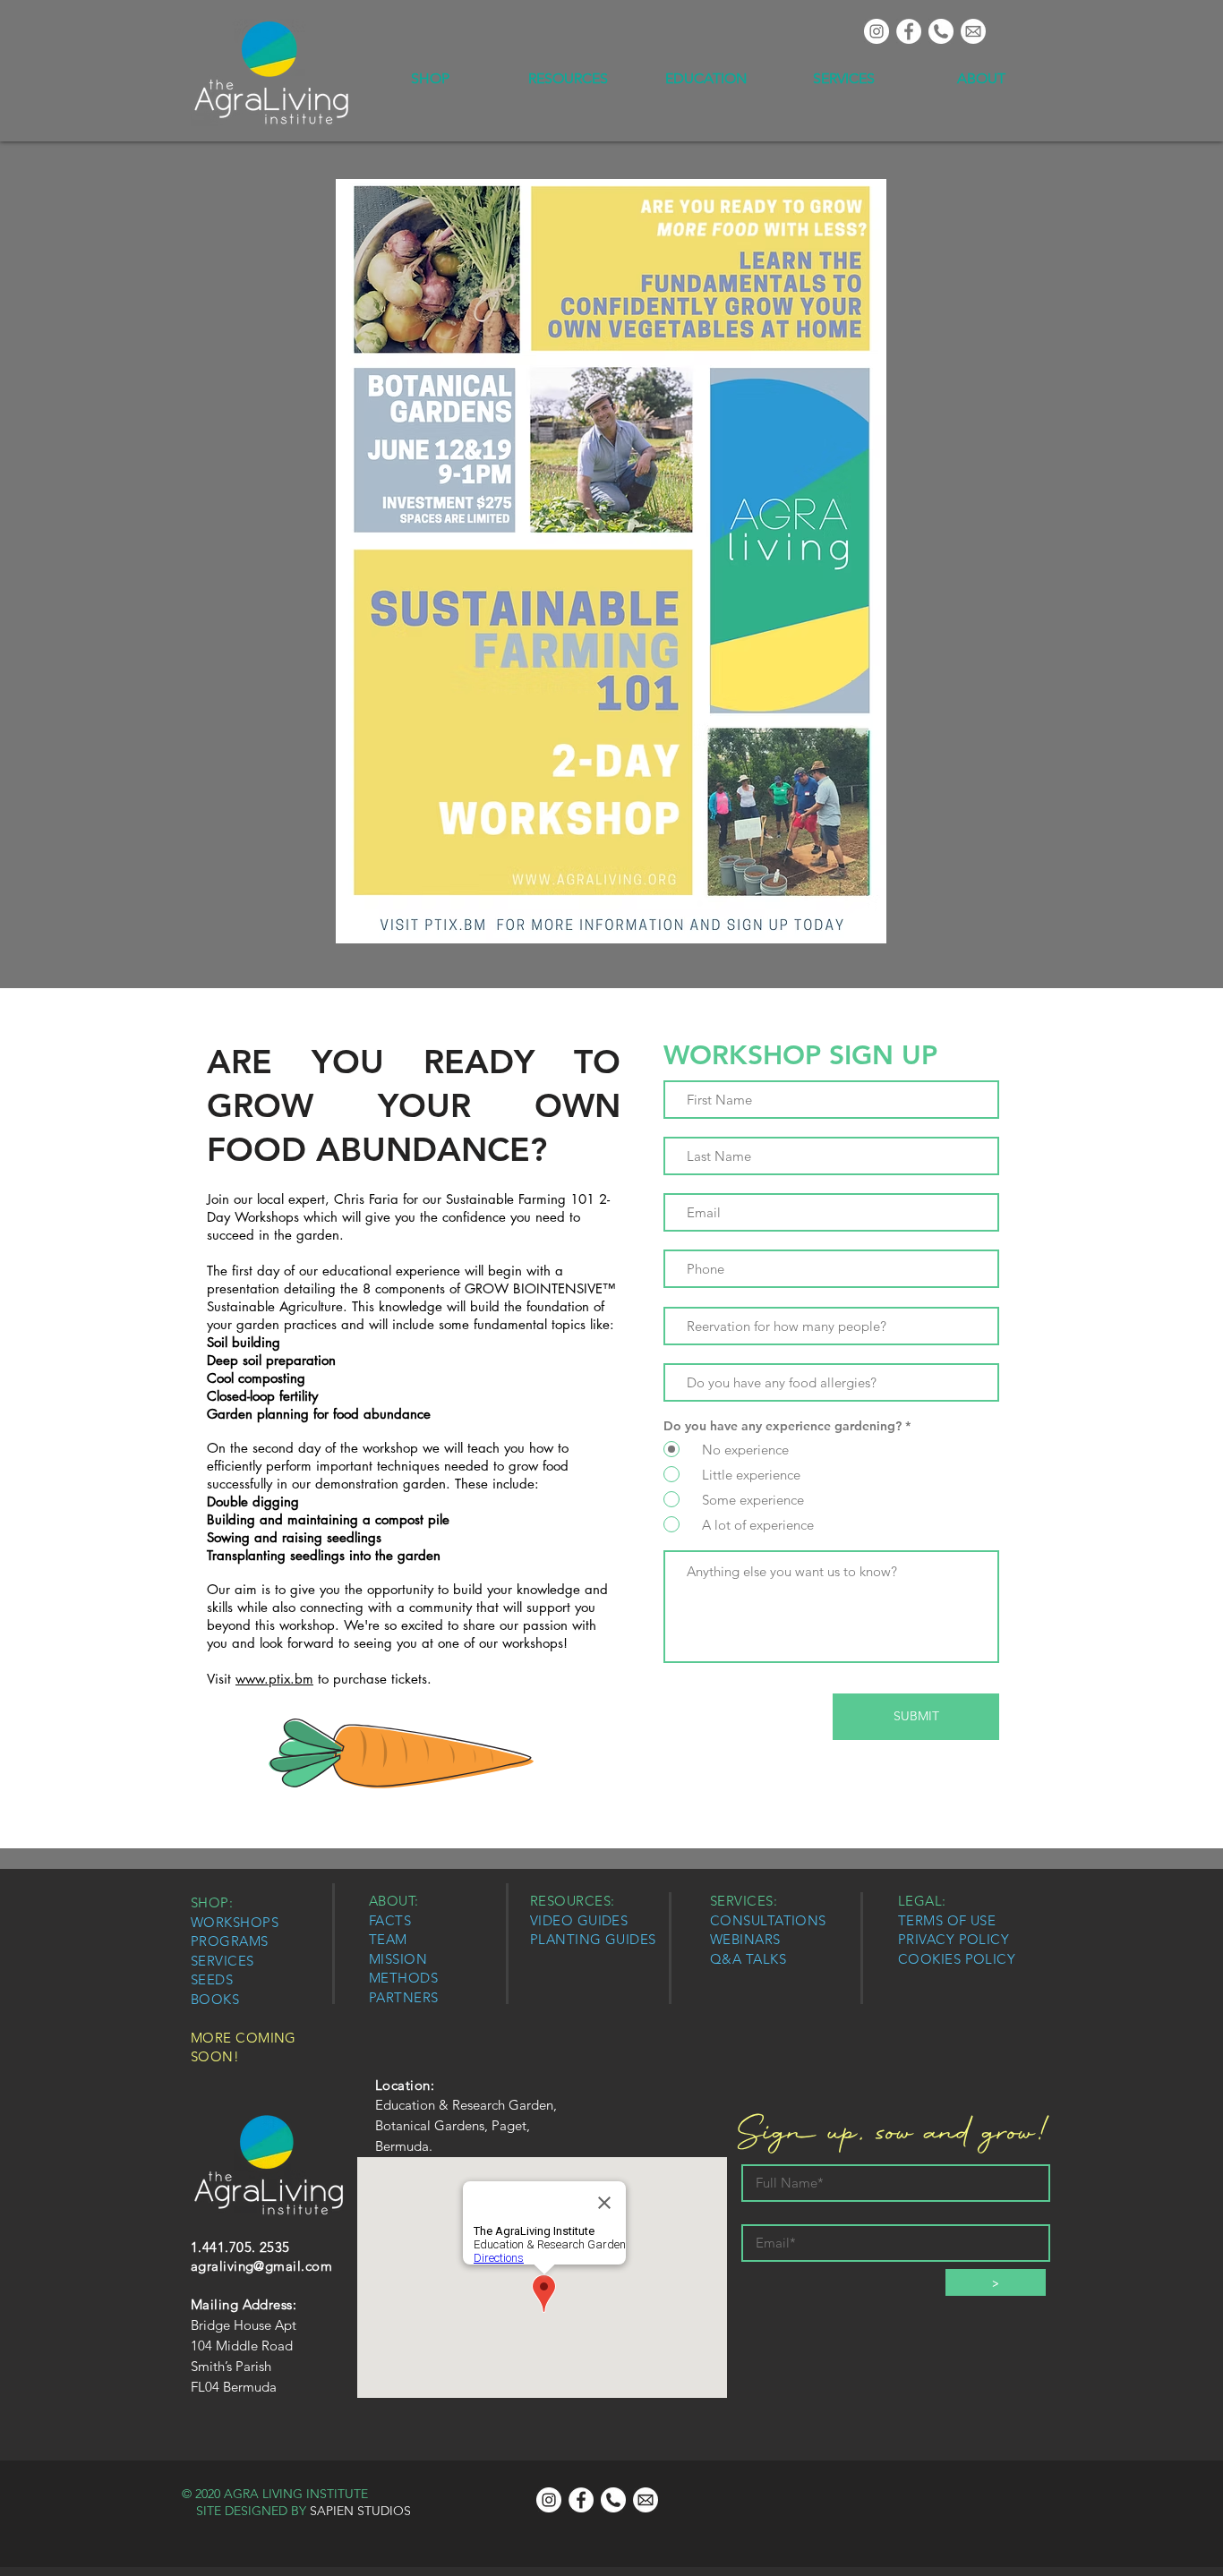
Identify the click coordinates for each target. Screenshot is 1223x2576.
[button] (430, 79)
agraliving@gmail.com (261, 2266)
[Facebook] (909, 31)
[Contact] (973, 31)
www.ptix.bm (274, 1679)
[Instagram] (877, 31)
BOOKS (215, 1999)
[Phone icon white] (941, 31)
